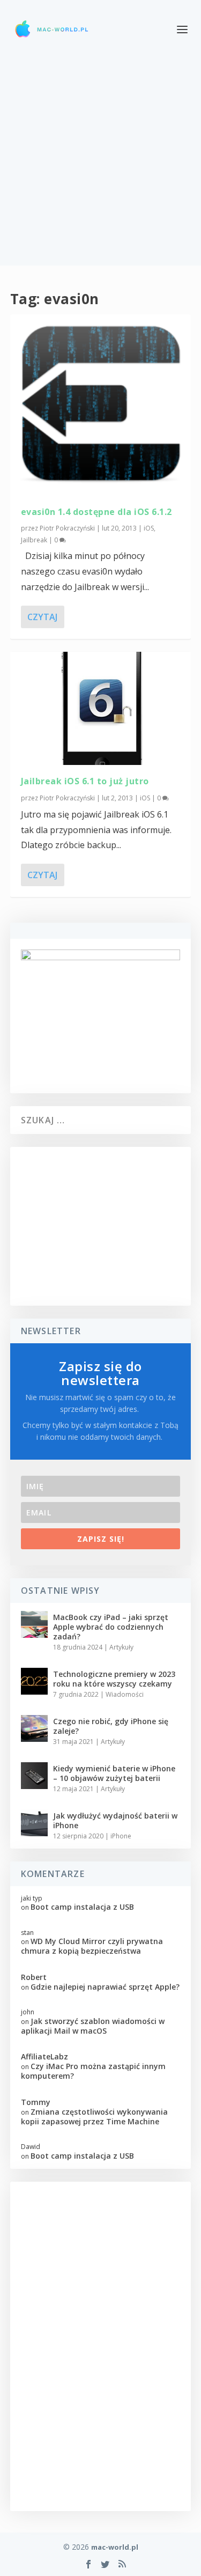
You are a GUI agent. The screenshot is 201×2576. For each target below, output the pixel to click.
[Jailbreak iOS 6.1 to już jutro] (101, 709)
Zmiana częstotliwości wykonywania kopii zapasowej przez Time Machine (94, 2117)
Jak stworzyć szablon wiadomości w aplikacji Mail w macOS (93, 2026)
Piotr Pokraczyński (67, 528)
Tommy (36, 2102)
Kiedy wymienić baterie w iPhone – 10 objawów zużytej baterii (114, 1773)
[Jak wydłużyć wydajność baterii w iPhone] (34, 1823)
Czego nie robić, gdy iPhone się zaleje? (111, 1726)
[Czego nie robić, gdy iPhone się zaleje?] (34, 1728)
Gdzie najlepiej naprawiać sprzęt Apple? (105, 1987)
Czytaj (42, 617)
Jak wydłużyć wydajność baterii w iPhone (115, 1820)
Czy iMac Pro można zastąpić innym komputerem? (93, 2071)
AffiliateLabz (44, 2056)
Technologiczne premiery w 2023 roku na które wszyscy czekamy (114, 1679)
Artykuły (121, 1647)
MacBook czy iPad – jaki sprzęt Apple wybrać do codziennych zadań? (111, 1627)
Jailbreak (34, 540)
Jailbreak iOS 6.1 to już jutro (85, 781)
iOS (149, 528)
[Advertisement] (100, 165)
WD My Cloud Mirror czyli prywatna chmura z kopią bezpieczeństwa (92, 1946)
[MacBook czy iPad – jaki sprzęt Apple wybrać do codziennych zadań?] (34, 1624)
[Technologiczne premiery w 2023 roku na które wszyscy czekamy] (34, 1681)
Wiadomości (125, 1694)
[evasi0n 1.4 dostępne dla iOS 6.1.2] (101, 405)
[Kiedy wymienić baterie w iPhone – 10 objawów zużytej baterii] (34, 1776)
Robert (34, 1977)
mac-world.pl (115, 2547)
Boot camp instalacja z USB (82, 1907)
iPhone (121, 1836)
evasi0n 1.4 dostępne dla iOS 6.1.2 (96, 512)
